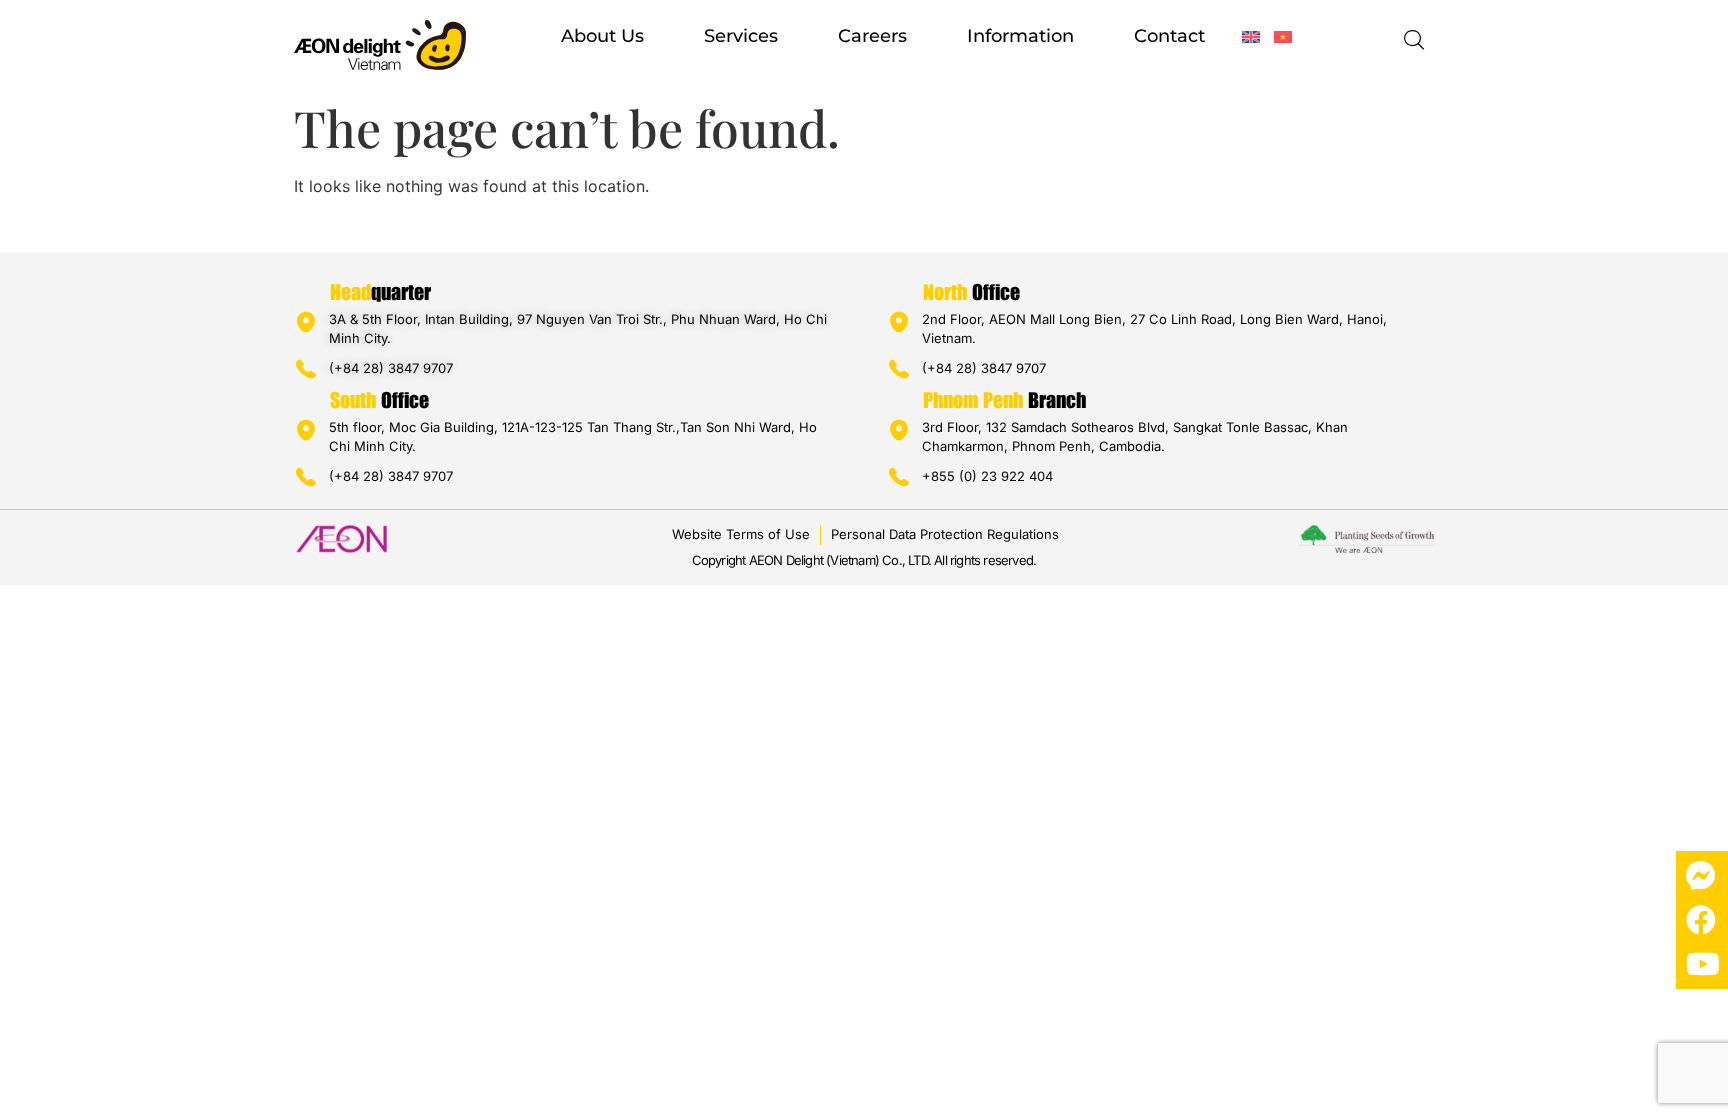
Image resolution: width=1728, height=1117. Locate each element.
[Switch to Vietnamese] (1283, 37)
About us (602, 36)
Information (1020, 36)
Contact (1169, 36)
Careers (872, 36)
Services (741, 36)
